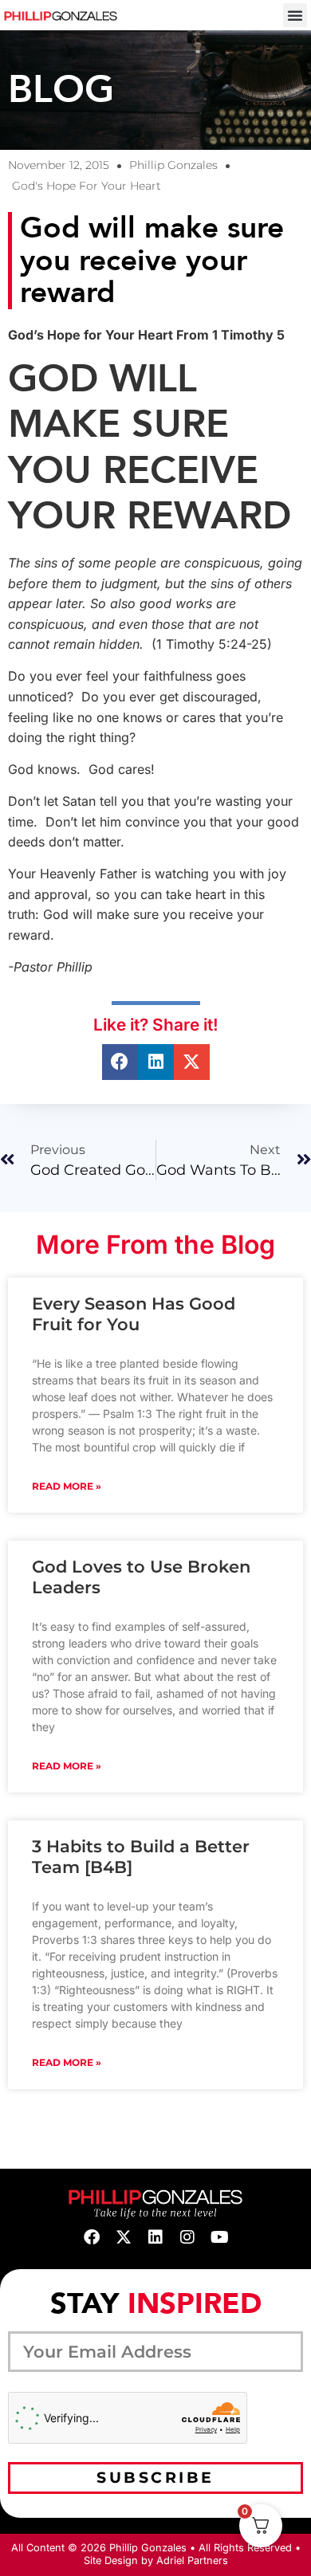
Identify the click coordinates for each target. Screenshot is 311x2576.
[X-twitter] (124, 2237)
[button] (295, 15)
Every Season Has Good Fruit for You (134, 1314)
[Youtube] (219, 2237)
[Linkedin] (155, 2237)
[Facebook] (92, 2237)
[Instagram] (187, 2237)
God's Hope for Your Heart (87, 186)
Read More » (67, 1486)
